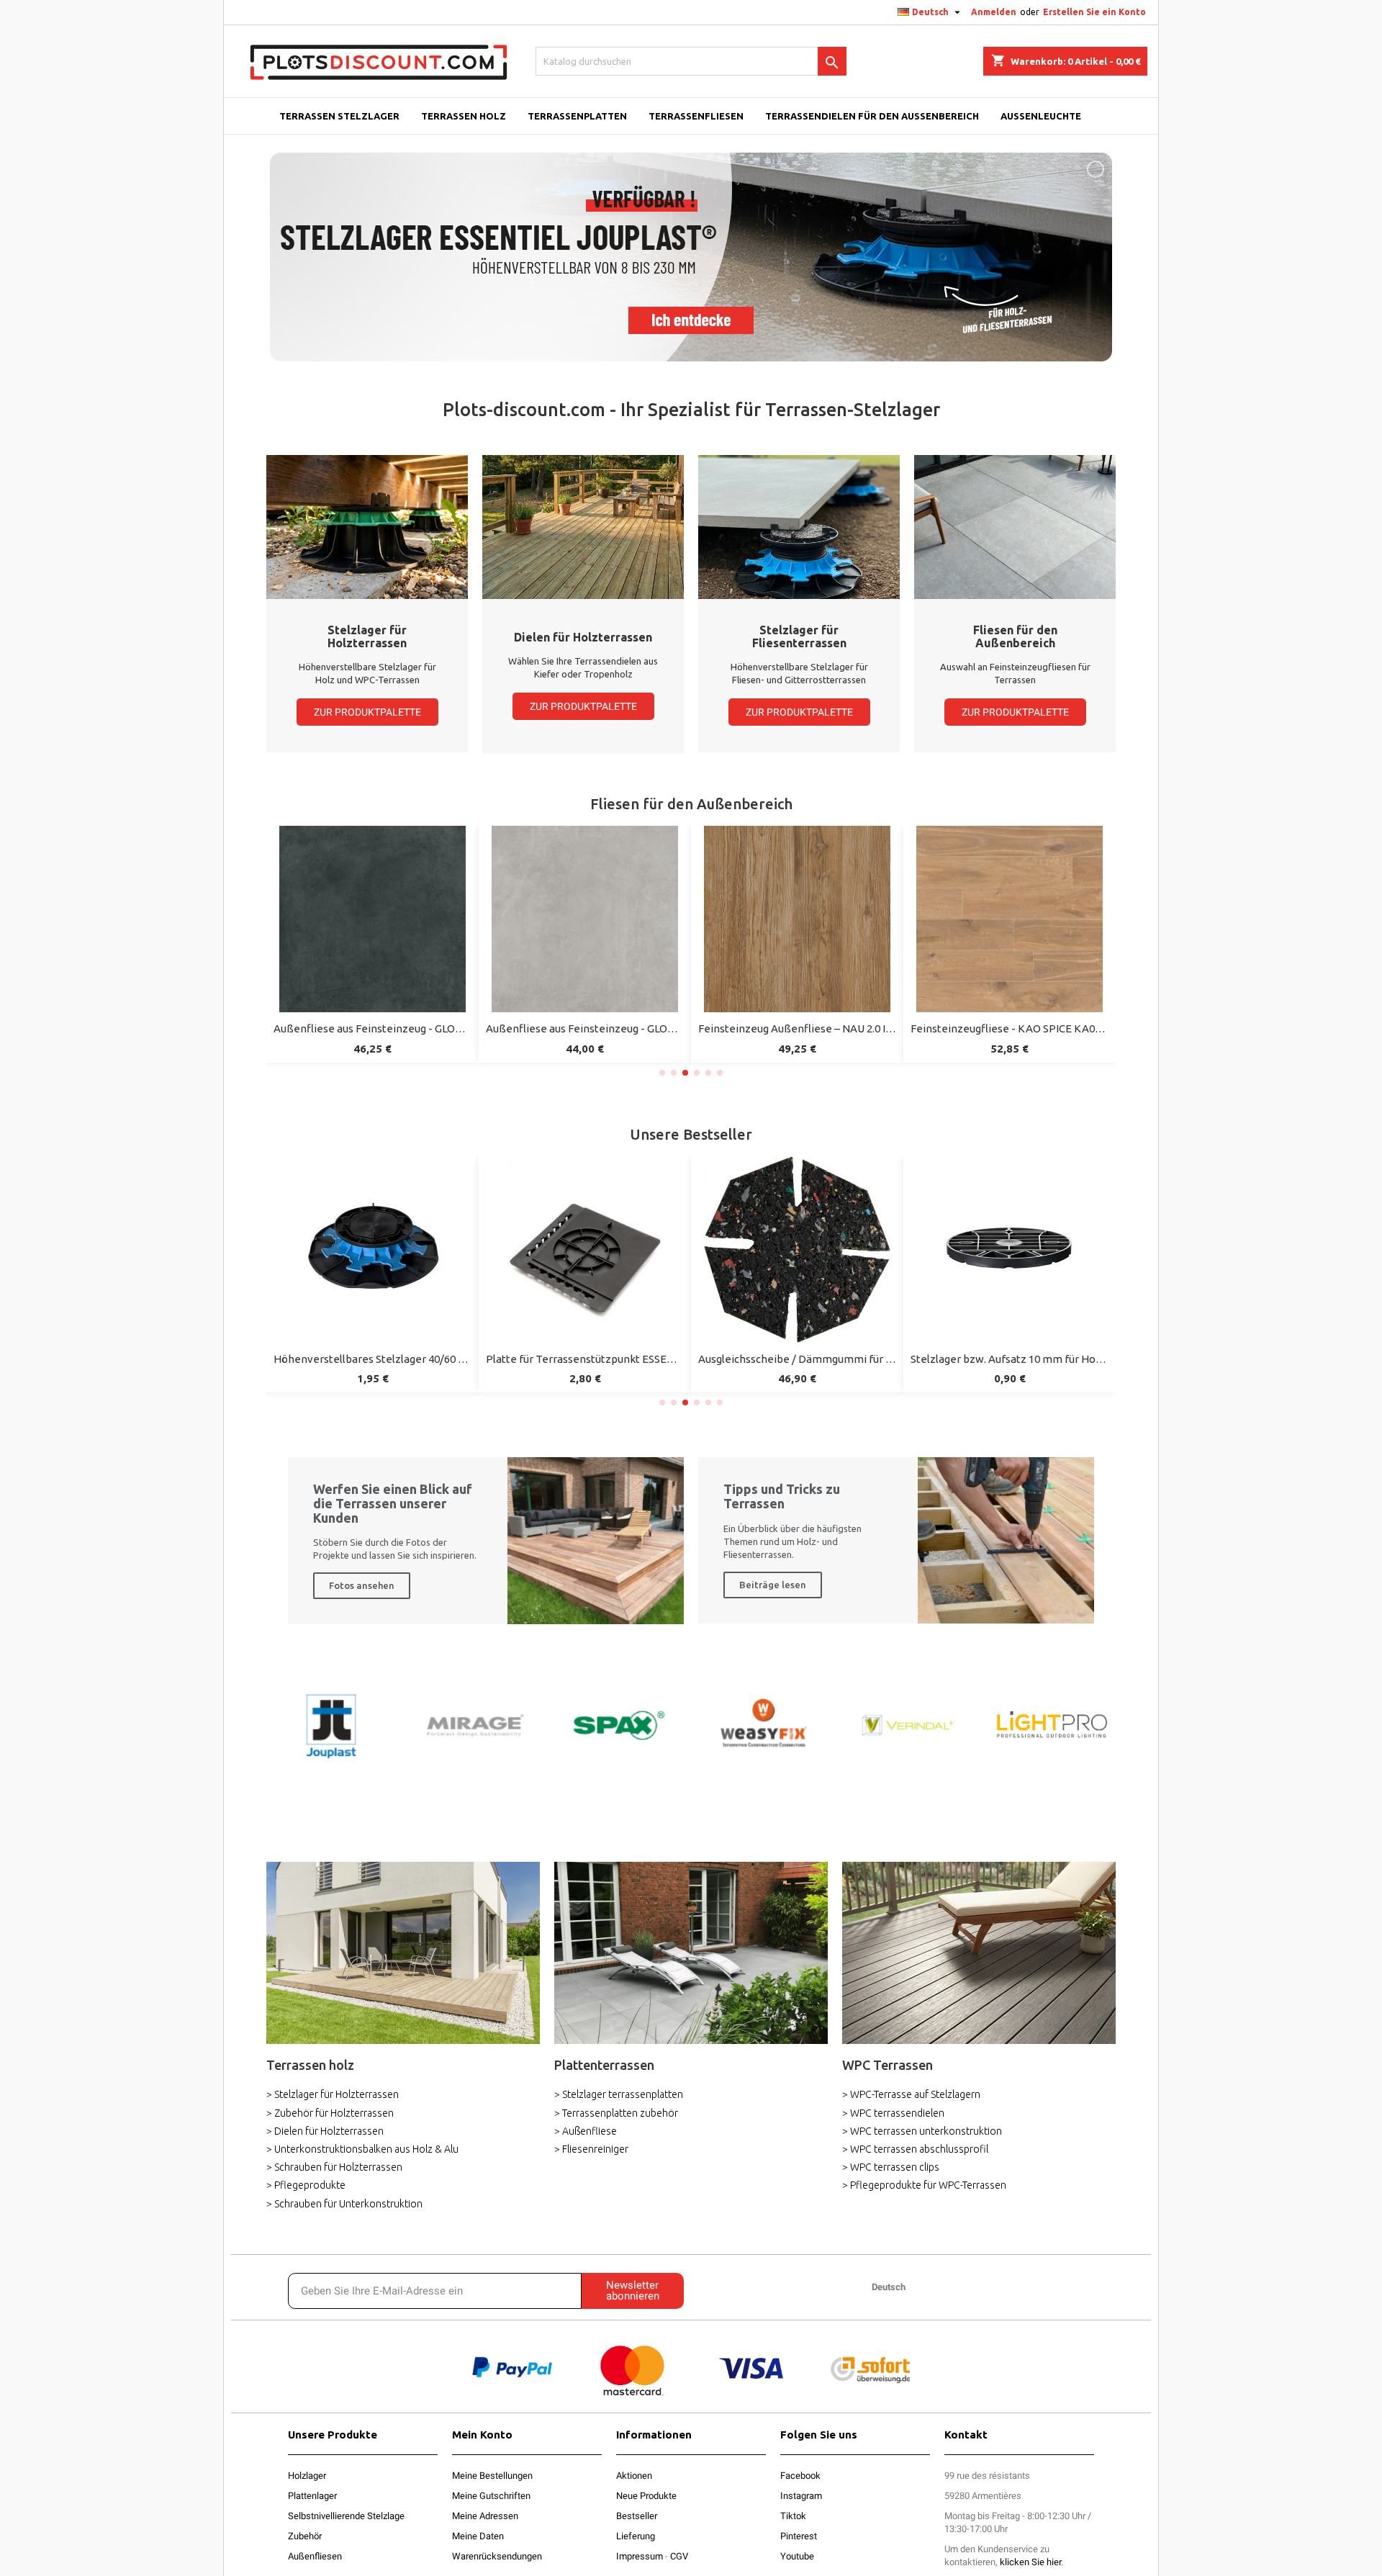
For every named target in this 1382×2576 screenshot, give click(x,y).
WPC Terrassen (888, 2065)
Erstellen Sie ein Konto (1094, 12)
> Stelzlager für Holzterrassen (333, 2094)
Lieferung (636, 2536)
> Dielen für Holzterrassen (325, 2131)
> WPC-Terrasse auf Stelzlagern (911, 2094)
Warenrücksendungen (497, 2556)
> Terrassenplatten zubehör (616, 2113)
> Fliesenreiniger (591, 2149)
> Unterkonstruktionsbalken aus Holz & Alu (362, 2149)
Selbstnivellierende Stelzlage (346, 2516)
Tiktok (793, 2516)
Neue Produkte (646, 2496)
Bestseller (637, 2516)
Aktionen (634, 2476)
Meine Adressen (485, 2516)
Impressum (640, 2556)
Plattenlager (312, 2496)
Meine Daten (478, 2536)
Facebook (800, 2476)
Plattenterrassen (604, 2065)
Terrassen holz (310, 2065)
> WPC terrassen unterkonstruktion (922, 2131)
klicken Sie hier (1030, 2562)
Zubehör (305, 2536)
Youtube (797, 2556)
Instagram (801, 2496)
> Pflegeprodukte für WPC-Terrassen (924, 2185)
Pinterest (799, 2536)
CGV (679, 2556)
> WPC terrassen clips (891, 2167)
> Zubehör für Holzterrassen (330, 2113)
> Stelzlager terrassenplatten (619, 2094)
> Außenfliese (586, 2131)
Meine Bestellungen (492, 2476)
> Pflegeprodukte (306, 2185)
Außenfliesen (315, 2556)
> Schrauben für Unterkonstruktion (344, 2204)
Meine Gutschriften (491, 2496)
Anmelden (994, 12)
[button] (367, 712)
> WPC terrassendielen (893, 2113)
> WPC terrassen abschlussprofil (915, 2149)
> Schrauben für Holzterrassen (334, 2167)
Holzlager (307, 2476)
